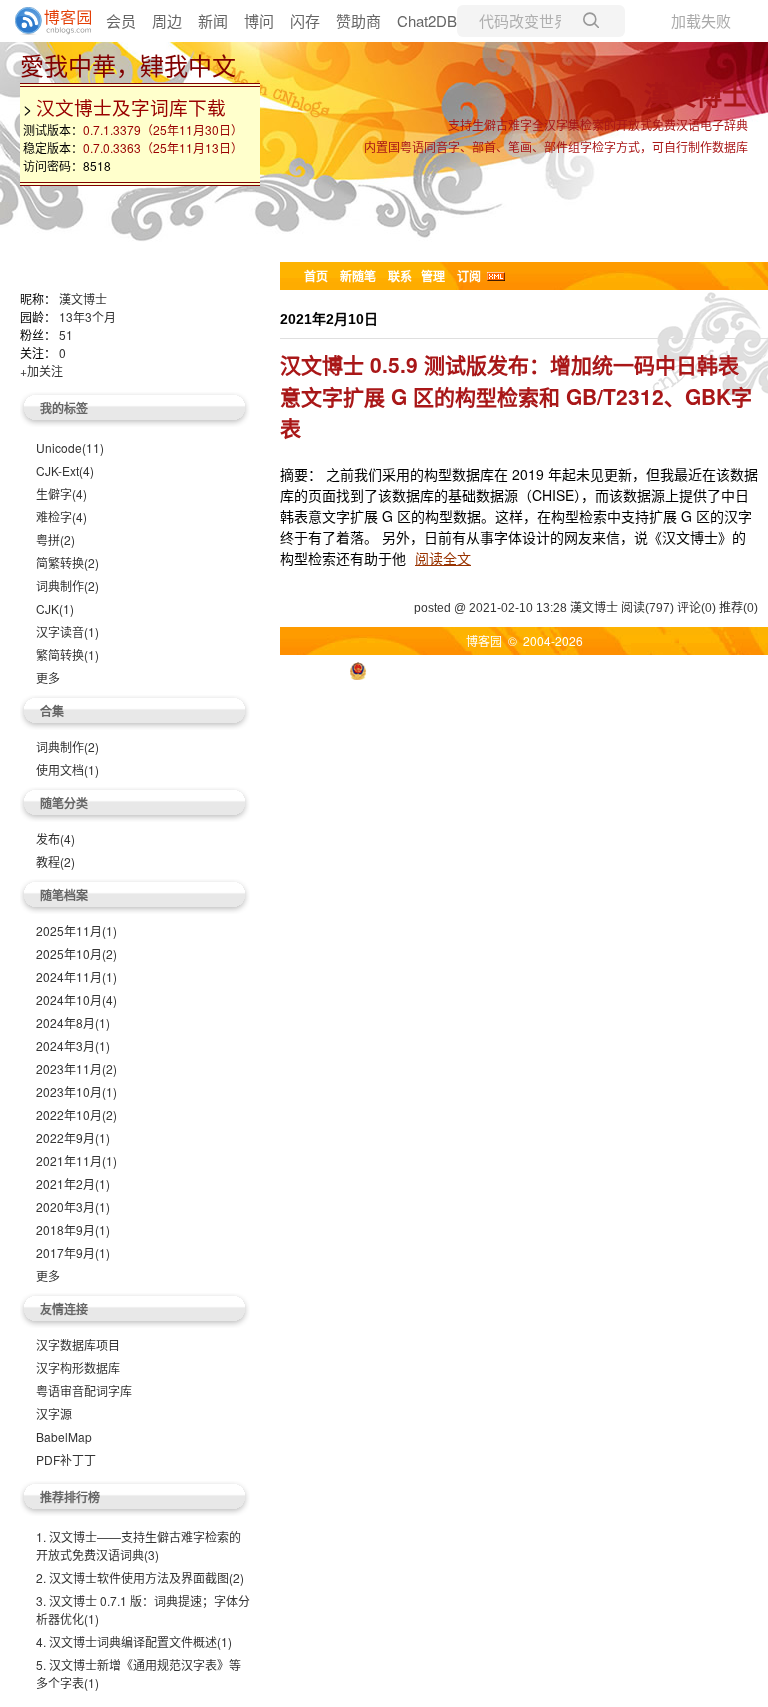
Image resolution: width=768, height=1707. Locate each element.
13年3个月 (87, 316)
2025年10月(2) (76, 953)
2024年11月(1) (76, 976)
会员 (121, 20)
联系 (400, 276)
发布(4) (55, 838)
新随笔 (358, 276)
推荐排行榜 (70, 1497)
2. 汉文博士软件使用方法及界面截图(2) (140, 1577)
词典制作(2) (67, 746)
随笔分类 (64, 803)
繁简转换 (67, 654)
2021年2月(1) (73, 1183)
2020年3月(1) (73, 1206)
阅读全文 (443, 558)
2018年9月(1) (73, 1229)
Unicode (70, 447)
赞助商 (358, 20)
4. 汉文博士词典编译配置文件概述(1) (134, 1641)
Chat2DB (427, 20)
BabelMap (64, 1436)
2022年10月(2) (76, 1114)
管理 (433, 276)
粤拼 (55, 539)
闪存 (305, 20)
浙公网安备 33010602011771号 (458, 669)
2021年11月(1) (76, 1160)
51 (66, 334)
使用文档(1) (67, 769)
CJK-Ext (65, 470)
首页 (316, 276)
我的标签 (64, 408)
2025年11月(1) (76, 930)
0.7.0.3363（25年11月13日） (163, 147)
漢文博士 (696, 98)
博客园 (484, 640)
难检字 (61, 516)
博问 (259, 20)
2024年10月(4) (76, 999)
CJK (55, 608)
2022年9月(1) (73, 1137)
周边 (167, 20)
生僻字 (61, 493)
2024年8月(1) (73, 1022)
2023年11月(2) (76, 1068)
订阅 (469, 276)
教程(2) (55, 861)
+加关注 (41, 370)
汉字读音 (67, 631)
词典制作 (67, 585)
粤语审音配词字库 (84, 1390)
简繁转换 (67, 562)
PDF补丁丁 (66, 1459)
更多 (48, 677)
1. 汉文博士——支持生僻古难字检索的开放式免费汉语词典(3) (138, 1545)
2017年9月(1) (73, 1252)
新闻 (213, 20)
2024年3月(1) (73, 1045)
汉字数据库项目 (78, 1344)
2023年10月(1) (76, 1091)
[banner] (45, 21)
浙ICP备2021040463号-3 (626, 669)
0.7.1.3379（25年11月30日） (163, 129)
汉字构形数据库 (78, 1367)
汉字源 (54, 1413)
